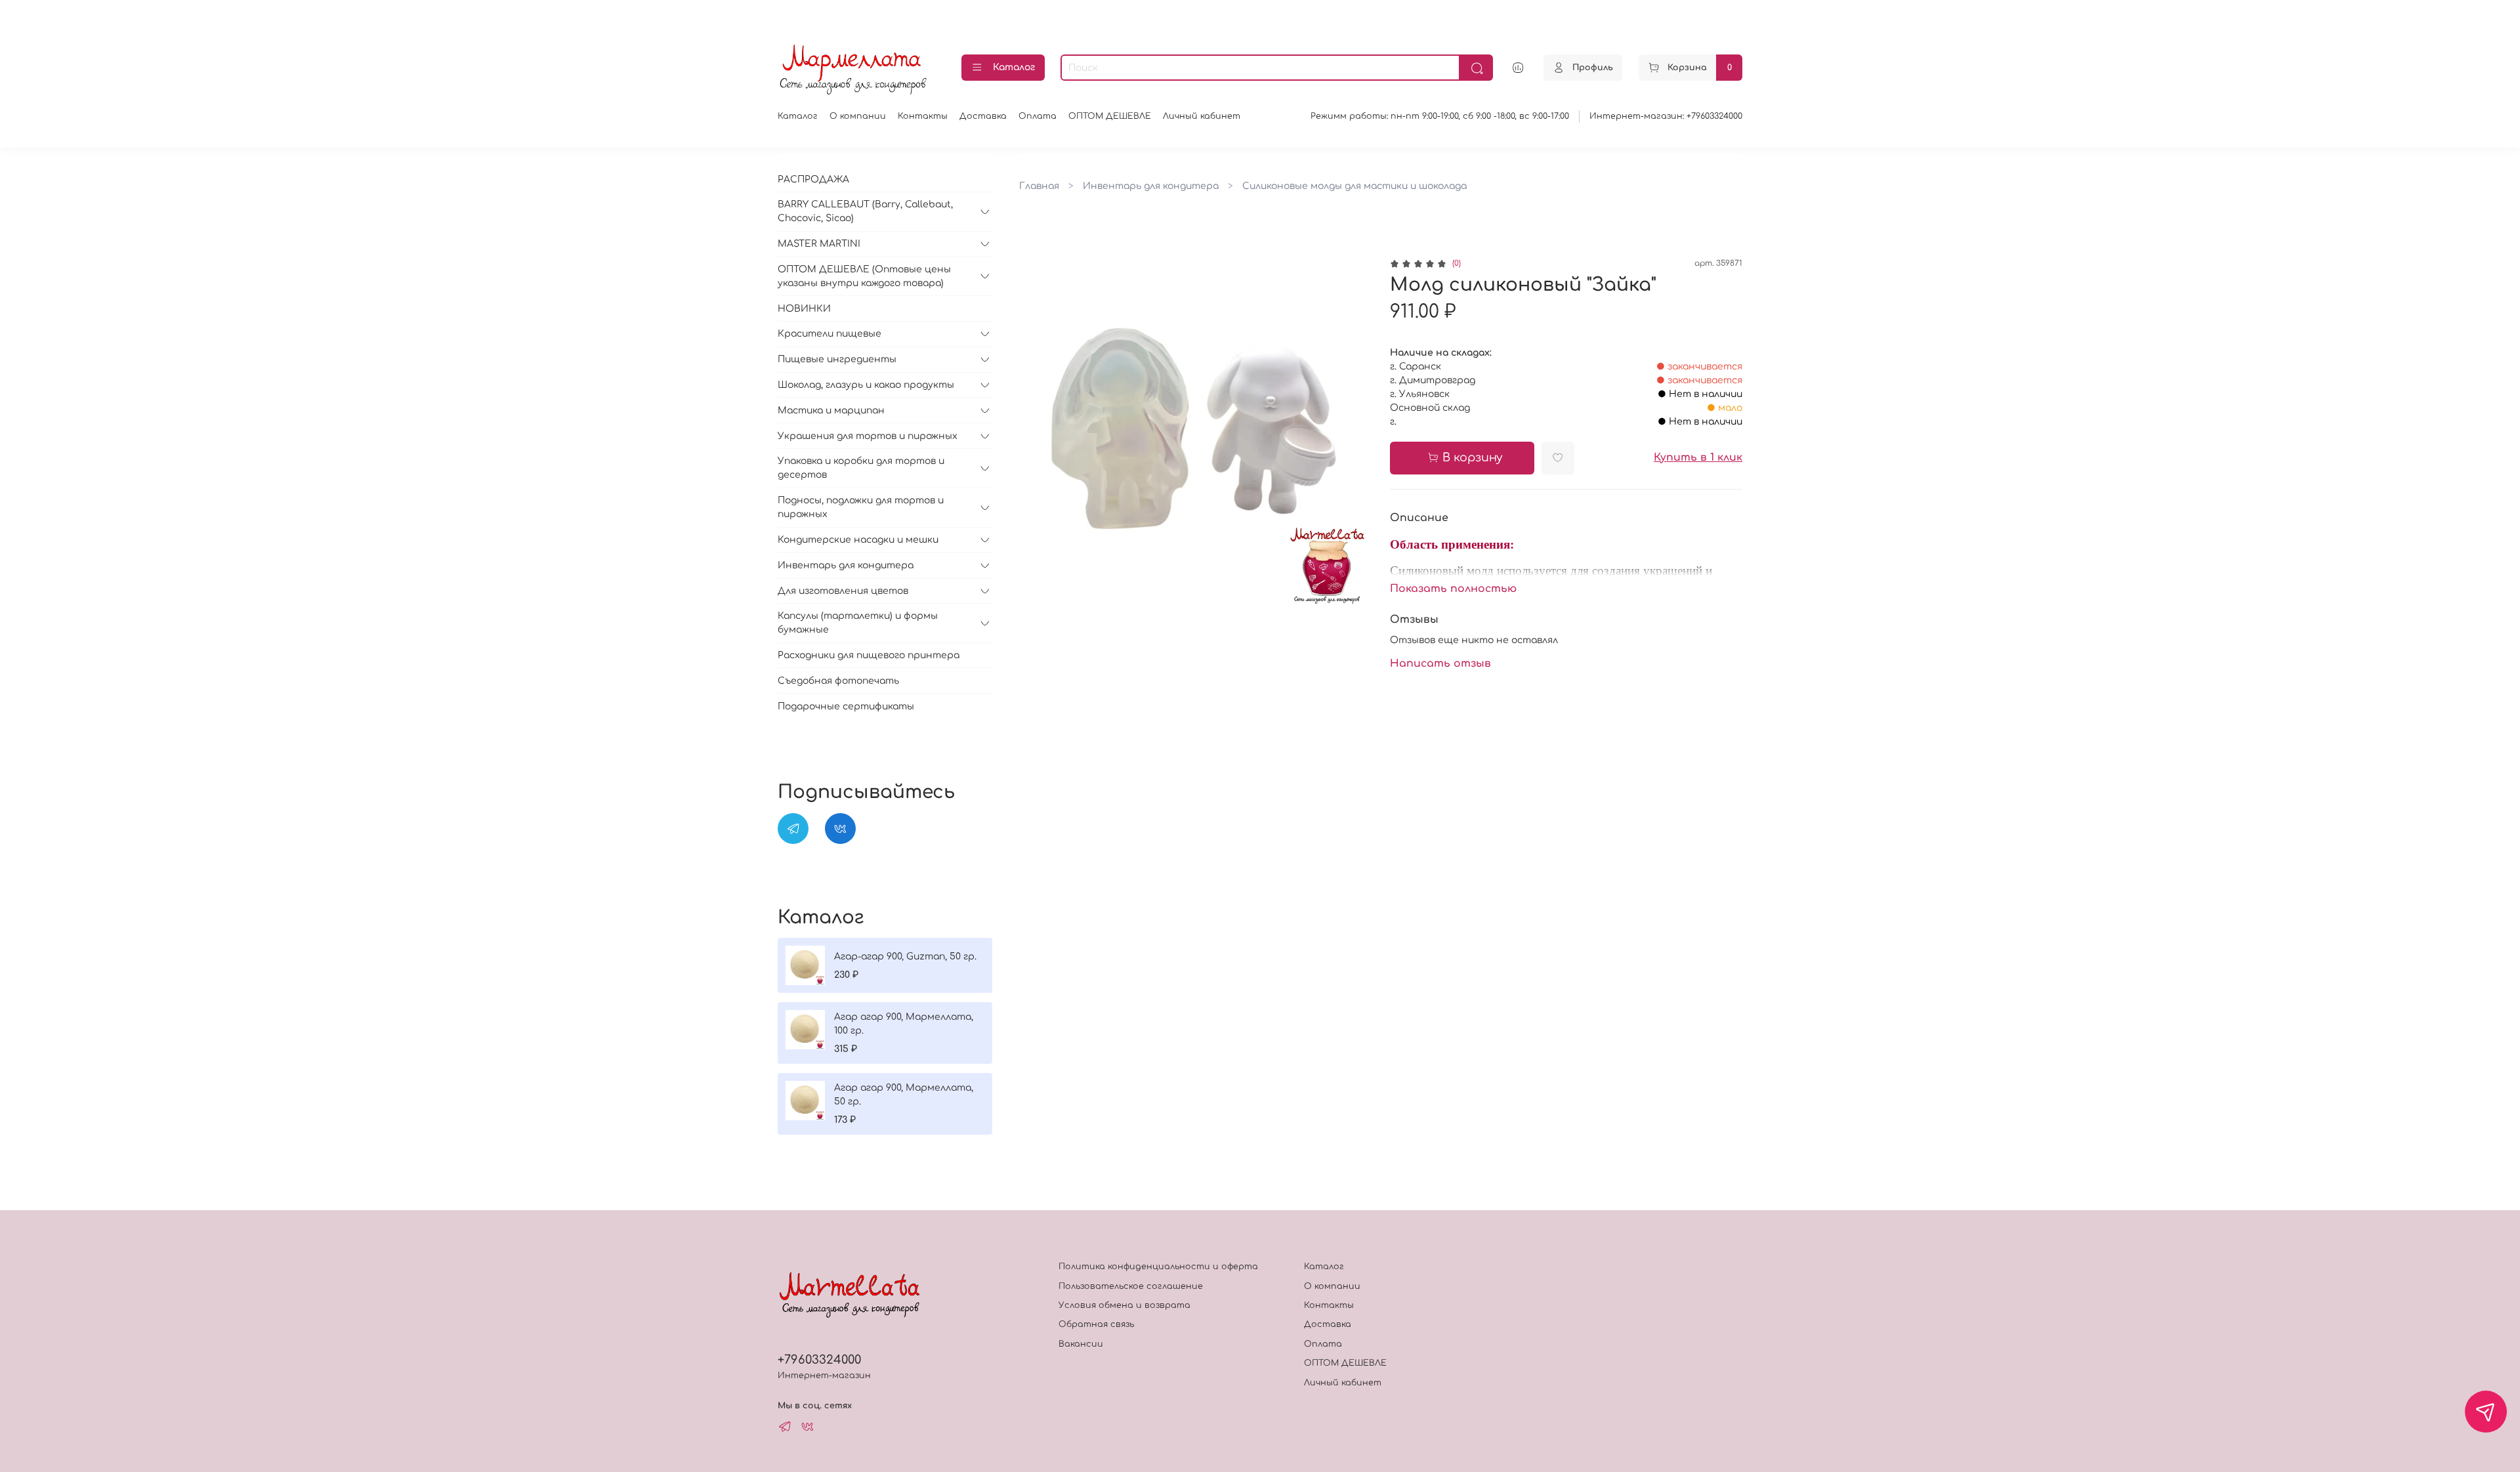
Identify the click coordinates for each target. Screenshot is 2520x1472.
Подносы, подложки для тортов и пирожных (861, 507)
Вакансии (1081, 1344)
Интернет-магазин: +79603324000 (1666, 116)
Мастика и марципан (831, 410)
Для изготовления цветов (843, 591)
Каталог (1014, 67)
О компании (858, 116)
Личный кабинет (1202, 116)
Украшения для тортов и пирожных (868, 436)
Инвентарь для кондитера (1151, 186)
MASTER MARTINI (819, 244)
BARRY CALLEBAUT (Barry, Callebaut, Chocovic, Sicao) (865, 211)
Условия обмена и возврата (1124, 1305)
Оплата (1038, 116)
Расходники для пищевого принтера (869, 655)
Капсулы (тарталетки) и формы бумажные (858, 623)
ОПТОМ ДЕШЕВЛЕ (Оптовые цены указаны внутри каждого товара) (864, 276)
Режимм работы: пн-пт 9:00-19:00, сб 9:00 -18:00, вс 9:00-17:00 (1440, 116)
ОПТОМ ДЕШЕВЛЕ (1110, 116)
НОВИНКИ (804, 309)
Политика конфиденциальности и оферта (1158, 1267)
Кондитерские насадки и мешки (858, 540)
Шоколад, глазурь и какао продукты (866, 385)
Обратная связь (1096, 1324)
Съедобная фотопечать (838, 681)
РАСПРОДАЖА (813, 179)
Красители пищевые (829, 334)
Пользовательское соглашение (1131, 1286)
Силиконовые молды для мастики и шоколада (1354, 186)
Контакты (923, 116)
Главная (1039, 186)
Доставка (983, 116)
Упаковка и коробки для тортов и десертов (861, 468)
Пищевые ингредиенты (837, 359)
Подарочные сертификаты (846, 706)
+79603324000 (819, 1360)
